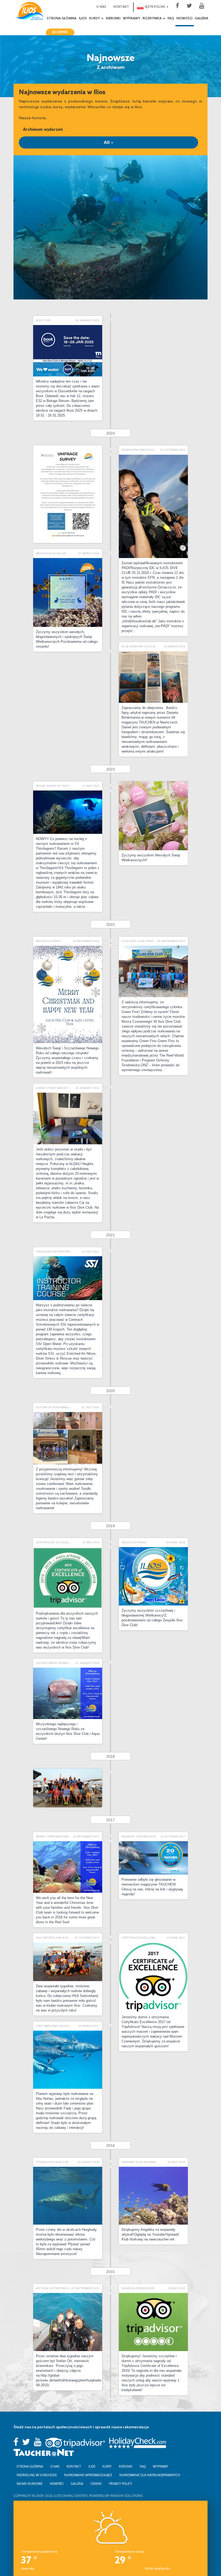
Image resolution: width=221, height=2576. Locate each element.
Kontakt (121, 7)
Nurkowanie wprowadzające (88, 2475)
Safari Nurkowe (30, 2484)
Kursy (107, 2466)
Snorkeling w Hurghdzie (37, 2475)
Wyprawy (132, 19)
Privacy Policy (120, 2484)
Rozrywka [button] (153, 19)
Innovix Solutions (126, 2496)
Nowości (184, 19)
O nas (101, 7)
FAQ (171, 19)
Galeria (202, 19)
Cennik (62, 32)
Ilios (83, 19)
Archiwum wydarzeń (43, 129)
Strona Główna (62, 19)
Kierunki (113, 19)
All (107, 142)
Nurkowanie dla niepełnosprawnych (150, 2475)
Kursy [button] (95, 19)
